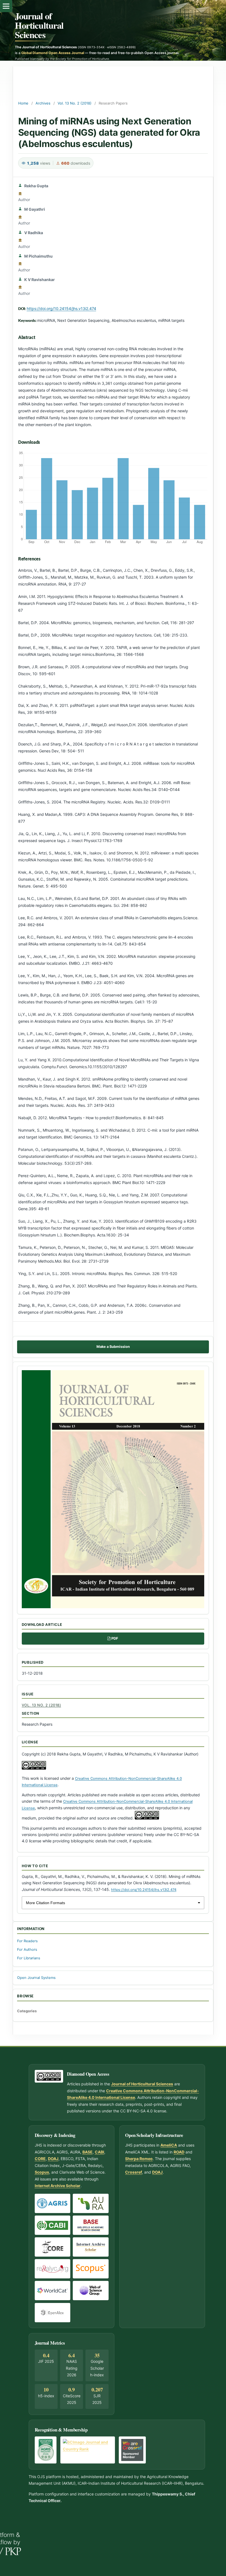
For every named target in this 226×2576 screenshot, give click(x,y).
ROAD (179, 2152)
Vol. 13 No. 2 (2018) (75, 103)
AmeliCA (169, 2145)
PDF (115, 1638)
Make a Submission (113, 1347)
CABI (99, 2152)
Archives (43, 103)
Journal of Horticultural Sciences (39, 25)
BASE (88, 2152)
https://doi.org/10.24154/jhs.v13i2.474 (61, 308)
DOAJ (53, 2159)
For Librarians (29, 1958)
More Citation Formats (45, 1903)
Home (23, 103)
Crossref (134, 2172)
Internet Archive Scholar (58, 2186)
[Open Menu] (6, 6)
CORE (40, 2159)
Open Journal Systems (36, 1978)
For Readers (27, 1941)
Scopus (42, 2172)
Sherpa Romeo (139, 2159)
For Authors (27, 1950)
